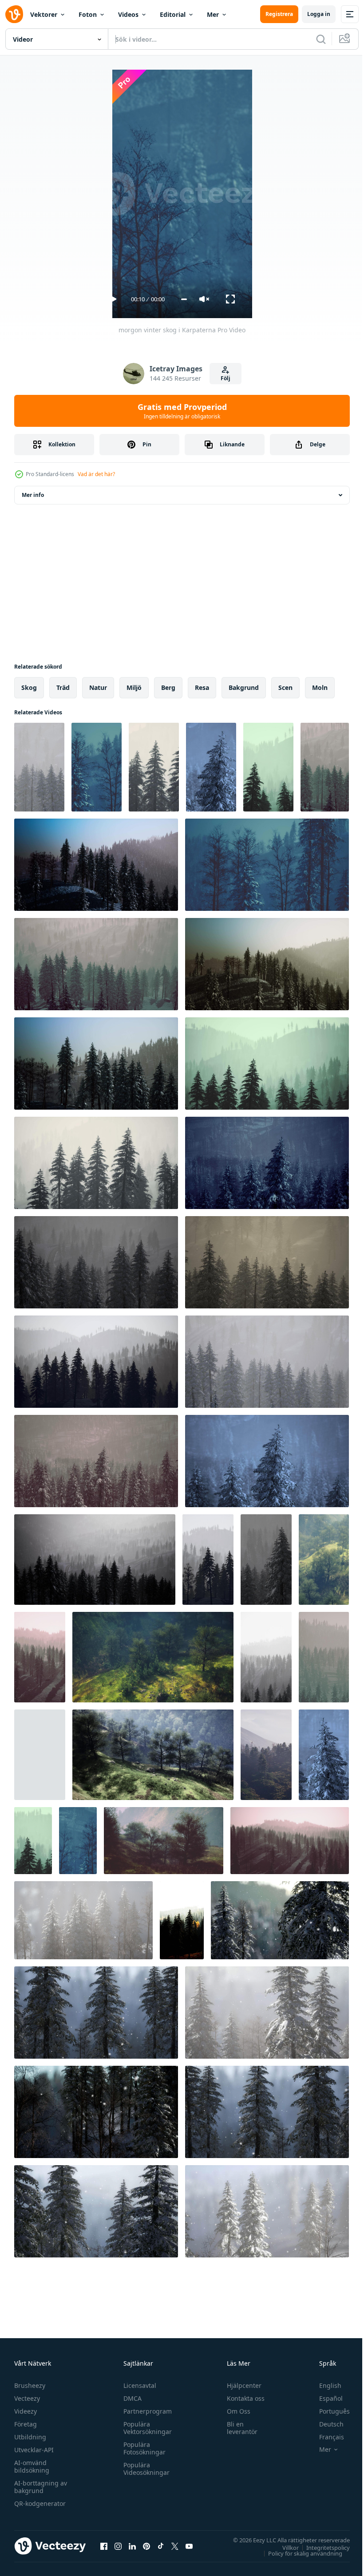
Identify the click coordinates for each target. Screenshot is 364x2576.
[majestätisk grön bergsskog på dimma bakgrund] (266, 1755)
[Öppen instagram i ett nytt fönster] (118, 2546)
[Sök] (321, 39)
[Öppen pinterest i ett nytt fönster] (146, 2546)
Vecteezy (27, 2398)
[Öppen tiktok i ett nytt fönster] (161, 2546)
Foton (88, 14)
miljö (134, 687)
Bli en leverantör (238, 2428)
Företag (26, 2424)
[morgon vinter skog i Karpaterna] (39, 767)
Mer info (33, 495)
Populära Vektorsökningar (145, 2428)
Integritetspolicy (321, 2547)
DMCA (130, 2398)
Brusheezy (30, 2385)
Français (325, 2437)
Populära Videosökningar (144, 2469)
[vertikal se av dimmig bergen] (182, 1920)
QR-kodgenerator (40, 2503)
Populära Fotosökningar (142, 2448)
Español (324, 2398)
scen (285, 687)
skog (29, 687)
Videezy (26, 2411)
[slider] (184, 299)
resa (202, 687)
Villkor (284, 2547)
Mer (213, 14)
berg (168, 687)
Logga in (319, 14)
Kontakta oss (242, 2398)
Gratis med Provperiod (182, 411)
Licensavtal (138, 2385)
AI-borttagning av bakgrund (41, 2487)
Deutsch (325, 2424)
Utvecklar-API (34, 2450)
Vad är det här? (96, 474)
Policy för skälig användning (299, 2553)
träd (63, 687)
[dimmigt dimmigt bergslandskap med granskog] (324, 1560)
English (324, 2385)
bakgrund (244, 687)
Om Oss (235, 2411)
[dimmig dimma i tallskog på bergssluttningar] (208, 1560)
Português (328, 2411)
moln (320, 687)
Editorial (173, 14)
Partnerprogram (145, 2411)
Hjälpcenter (240, 2385)
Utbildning (30, 2437)
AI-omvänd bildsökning (32, 2466)
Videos (128, 14)
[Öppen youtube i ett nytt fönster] (189, 2546)
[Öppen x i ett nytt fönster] (175, 2546)
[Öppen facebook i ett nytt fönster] (104, 2546)
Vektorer (44, 14)
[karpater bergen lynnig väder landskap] (164, 1841)
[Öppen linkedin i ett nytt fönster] (132, 2546)
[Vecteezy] (14, 14)
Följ (226, 378)
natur (98, 687)
